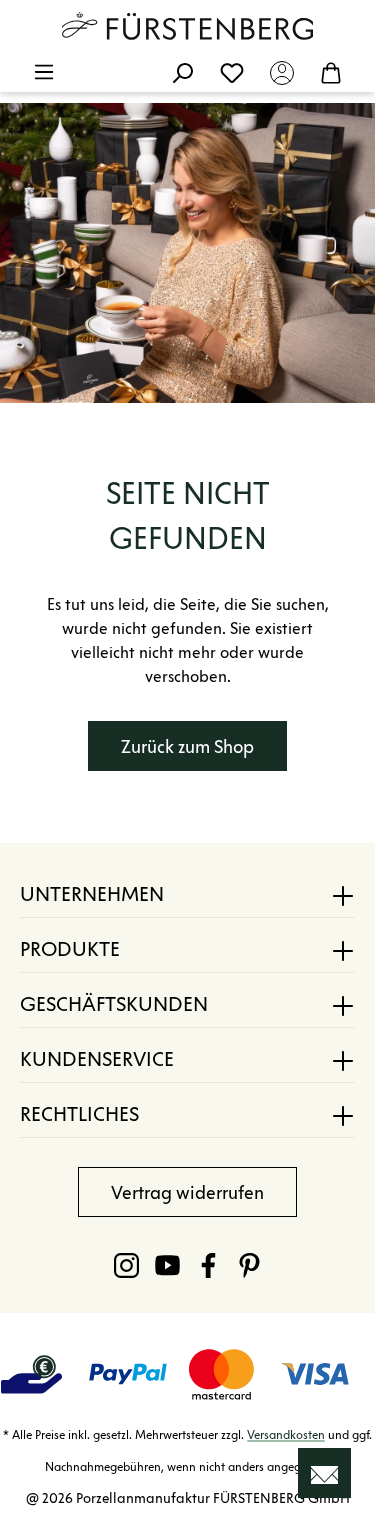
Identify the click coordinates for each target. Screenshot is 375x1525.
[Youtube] (167, 1265)
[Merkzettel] (232, 72)
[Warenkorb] (331, 72)
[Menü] (44, 72)
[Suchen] (182, 72)
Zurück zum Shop (187, 747)
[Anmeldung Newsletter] (324, 1473)
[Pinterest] (249, 1265)
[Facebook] (208, 1265)
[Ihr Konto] (282, 72)
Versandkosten (286, 1434)
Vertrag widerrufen (187, 1193)
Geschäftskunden (114, 1004)
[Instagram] (126, 1265)
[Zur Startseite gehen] (188, 26)
